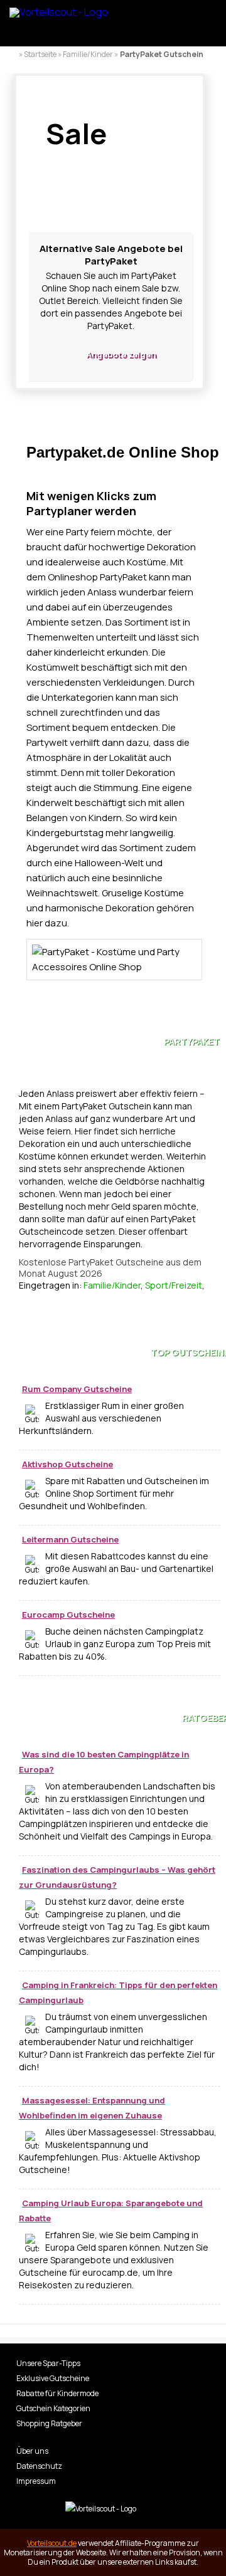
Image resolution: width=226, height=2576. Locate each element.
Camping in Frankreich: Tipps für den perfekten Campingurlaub (118, 1992)
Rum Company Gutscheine (77, 1389)
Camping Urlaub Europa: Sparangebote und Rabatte (111, 2211)
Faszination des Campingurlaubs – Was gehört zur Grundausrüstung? (117, 1877)
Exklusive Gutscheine (53, 2378)
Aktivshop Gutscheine (67, 1464)
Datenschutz (39, 2466)
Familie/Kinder (112, 1285)
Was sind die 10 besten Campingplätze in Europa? (104, 1762)
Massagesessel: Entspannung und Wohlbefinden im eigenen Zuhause (92, 2108)
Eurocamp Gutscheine (68, 1615)
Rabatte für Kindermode (57, 2393)
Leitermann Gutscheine (70, 1539)
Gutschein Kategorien (53, 2408)
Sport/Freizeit (174, 1285)
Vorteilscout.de (52, 2543)
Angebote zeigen (121, 354)
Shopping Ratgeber (49, 2423)
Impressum (36, 2481)
